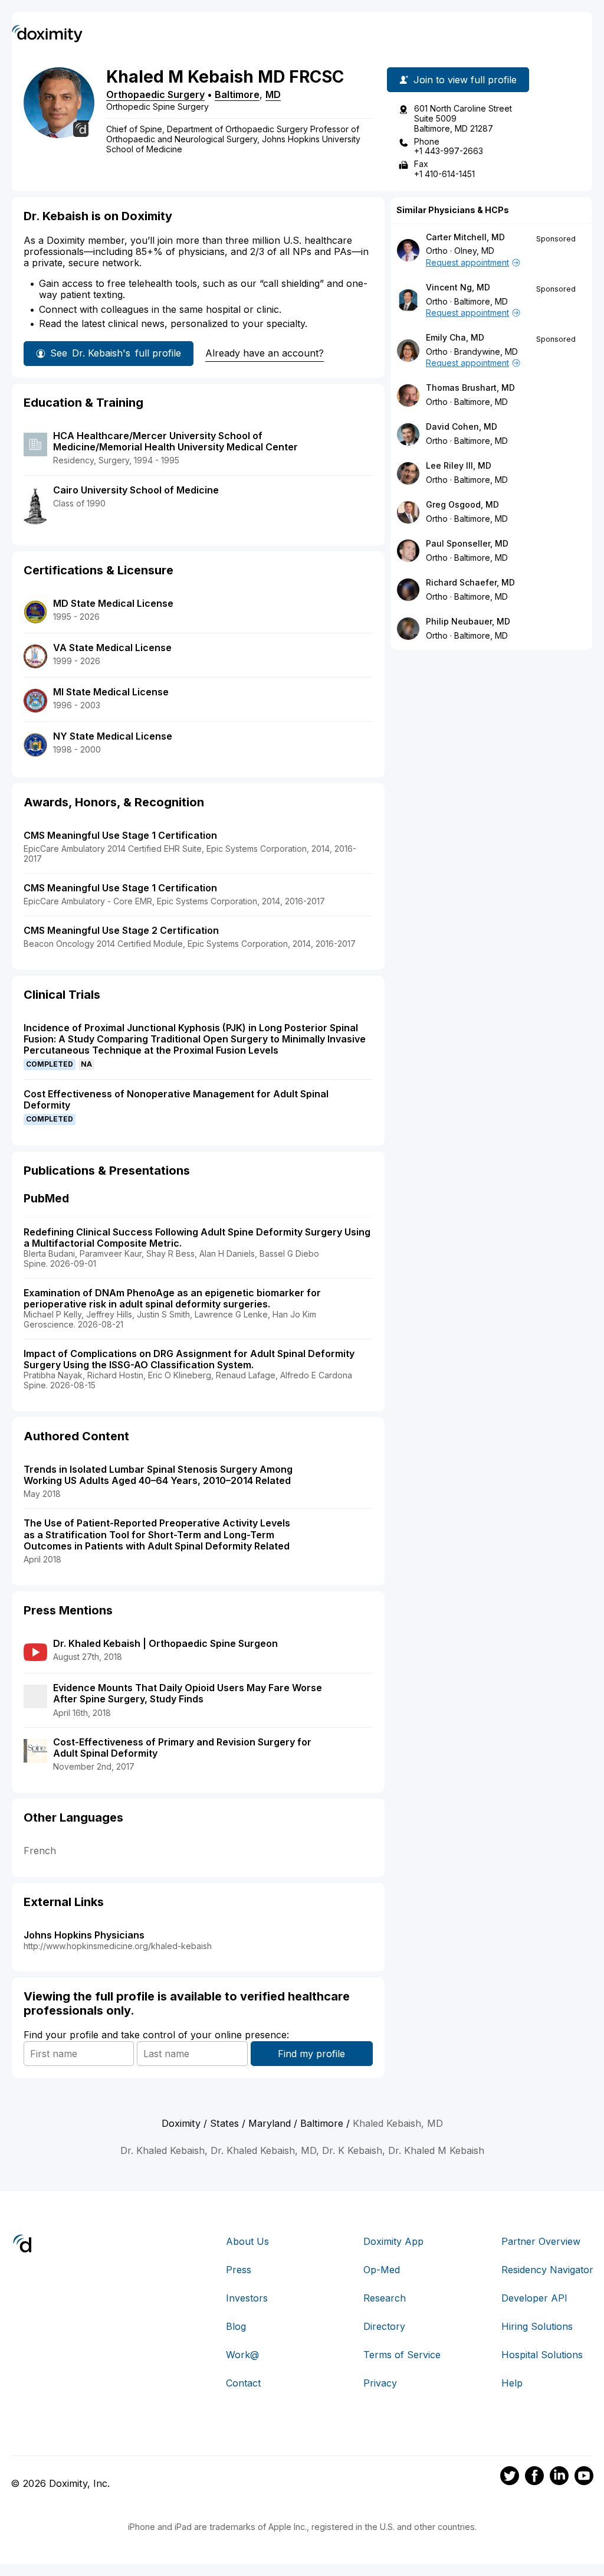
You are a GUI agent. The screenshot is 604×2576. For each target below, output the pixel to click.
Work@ (242, 2355)
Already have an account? (265, 353)
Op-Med (382, 2270)
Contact (243, 2383)
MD (273, 94)
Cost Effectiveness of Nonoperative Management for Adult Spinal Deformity (176, 1099)
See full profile (116, 353)
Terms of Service (402, 2355)
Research (385, 2298)
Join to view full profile (465, 80)
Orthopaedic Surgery (155, 94)
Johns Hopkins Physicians (84, 1935)
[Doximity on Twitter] (510, 2477)
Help (512, 2383)
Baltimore (237, 94)
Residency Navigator (547, 2270)
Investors (247, 2298)
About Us (247, 2241)
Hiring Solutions (537, 2326)
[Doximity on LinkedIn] (559, 2477)
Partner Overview (541, 2241)
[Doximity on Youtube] (584, 2477)
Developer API (534, 2298)
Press (239, 2270)
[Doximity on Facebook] (534, 2477)
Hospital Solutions (542, 2355)
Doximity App (393, 2241)
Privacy (380, 2383)
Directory (384, 2326)
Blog (236, 2326)
